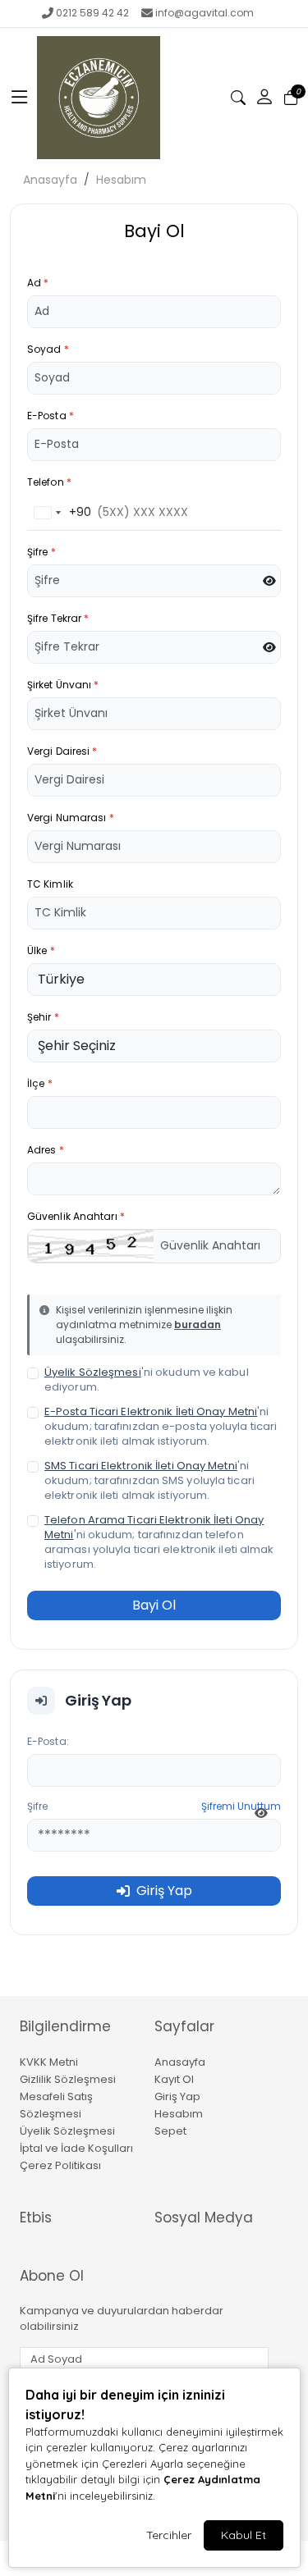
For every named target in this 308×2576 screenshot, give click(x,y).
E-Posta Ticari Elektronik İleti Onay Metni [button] (151, 1411)
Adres (46, 1150)
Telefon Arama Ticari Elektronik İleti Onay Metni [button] (154, 1527)
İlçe (40, 1083)
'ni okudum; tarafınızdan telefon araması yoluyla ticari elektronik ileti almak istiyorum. (159, 1542)
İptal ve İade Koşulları (76, 2148)
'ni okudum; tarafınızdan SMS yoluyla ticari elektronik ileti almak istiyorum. (149, 1481)
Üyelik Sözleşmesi (67, 2131)
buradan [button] (198, 1325)
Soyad (48, 349)
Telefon (49, 482)
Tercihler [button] (169, 2535)
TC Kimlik (50, 884)
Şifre (41, 552)
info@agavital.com (205, 13)
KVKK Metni (49, 2062)
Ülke (41, 950)
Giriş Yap (177, 2096)
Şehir (43, 1017)
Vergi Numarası (71, 818)
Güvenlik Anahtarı (76, 1216)
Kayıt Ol (174, 2079)
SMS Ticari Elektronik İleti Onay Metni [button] (141, 1466)
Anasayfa (50, 180)
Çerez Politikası (60, 2165)
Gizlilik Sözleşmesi (68, 2079)
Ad (38, 283)
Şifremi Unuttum (241, 1806)
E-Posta (51, 416)
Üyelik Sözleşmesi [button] (93, 1372)
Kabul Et (244, 2535)
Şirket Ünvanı (63, 685)
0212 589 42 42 (92, 13)
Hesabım (121, 180)
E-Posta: (48, 1741)
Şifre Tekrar (58, 618)
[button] (20, 98)
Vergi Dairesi (62, 751)
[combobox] (60, 513)
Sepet (170, 2131)
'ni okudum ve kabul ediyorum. (147, 1380)
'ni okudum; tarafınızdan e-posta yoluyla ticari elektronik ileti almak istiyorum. (161, 1427)
